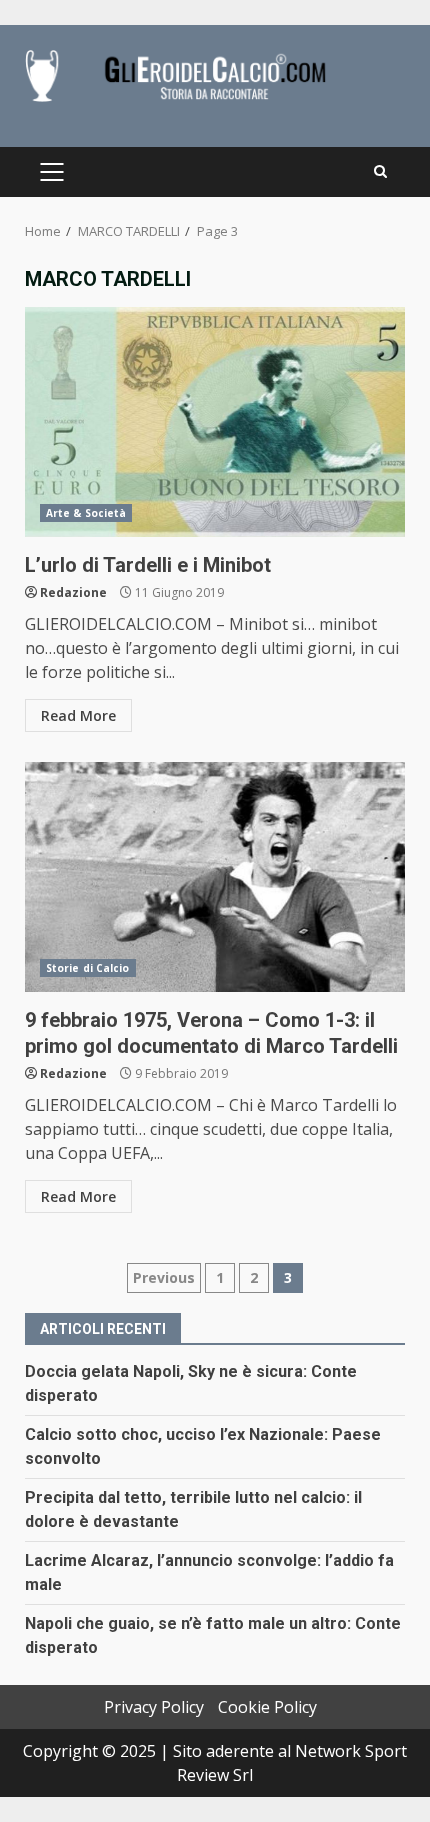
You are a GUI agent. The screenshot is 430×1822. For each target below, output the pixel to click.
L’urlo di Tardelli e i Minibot (215, 422)
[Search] (380, 172)
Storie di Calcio (88, 968)
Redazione (73, 592)
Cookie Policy (267, 1707)
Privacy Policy (154, 1707)
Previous (164, 1277)
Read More (78, 715)
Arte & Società (86, 513)
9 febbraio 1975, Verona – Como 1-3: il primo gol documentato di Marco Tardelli (215, 877)
